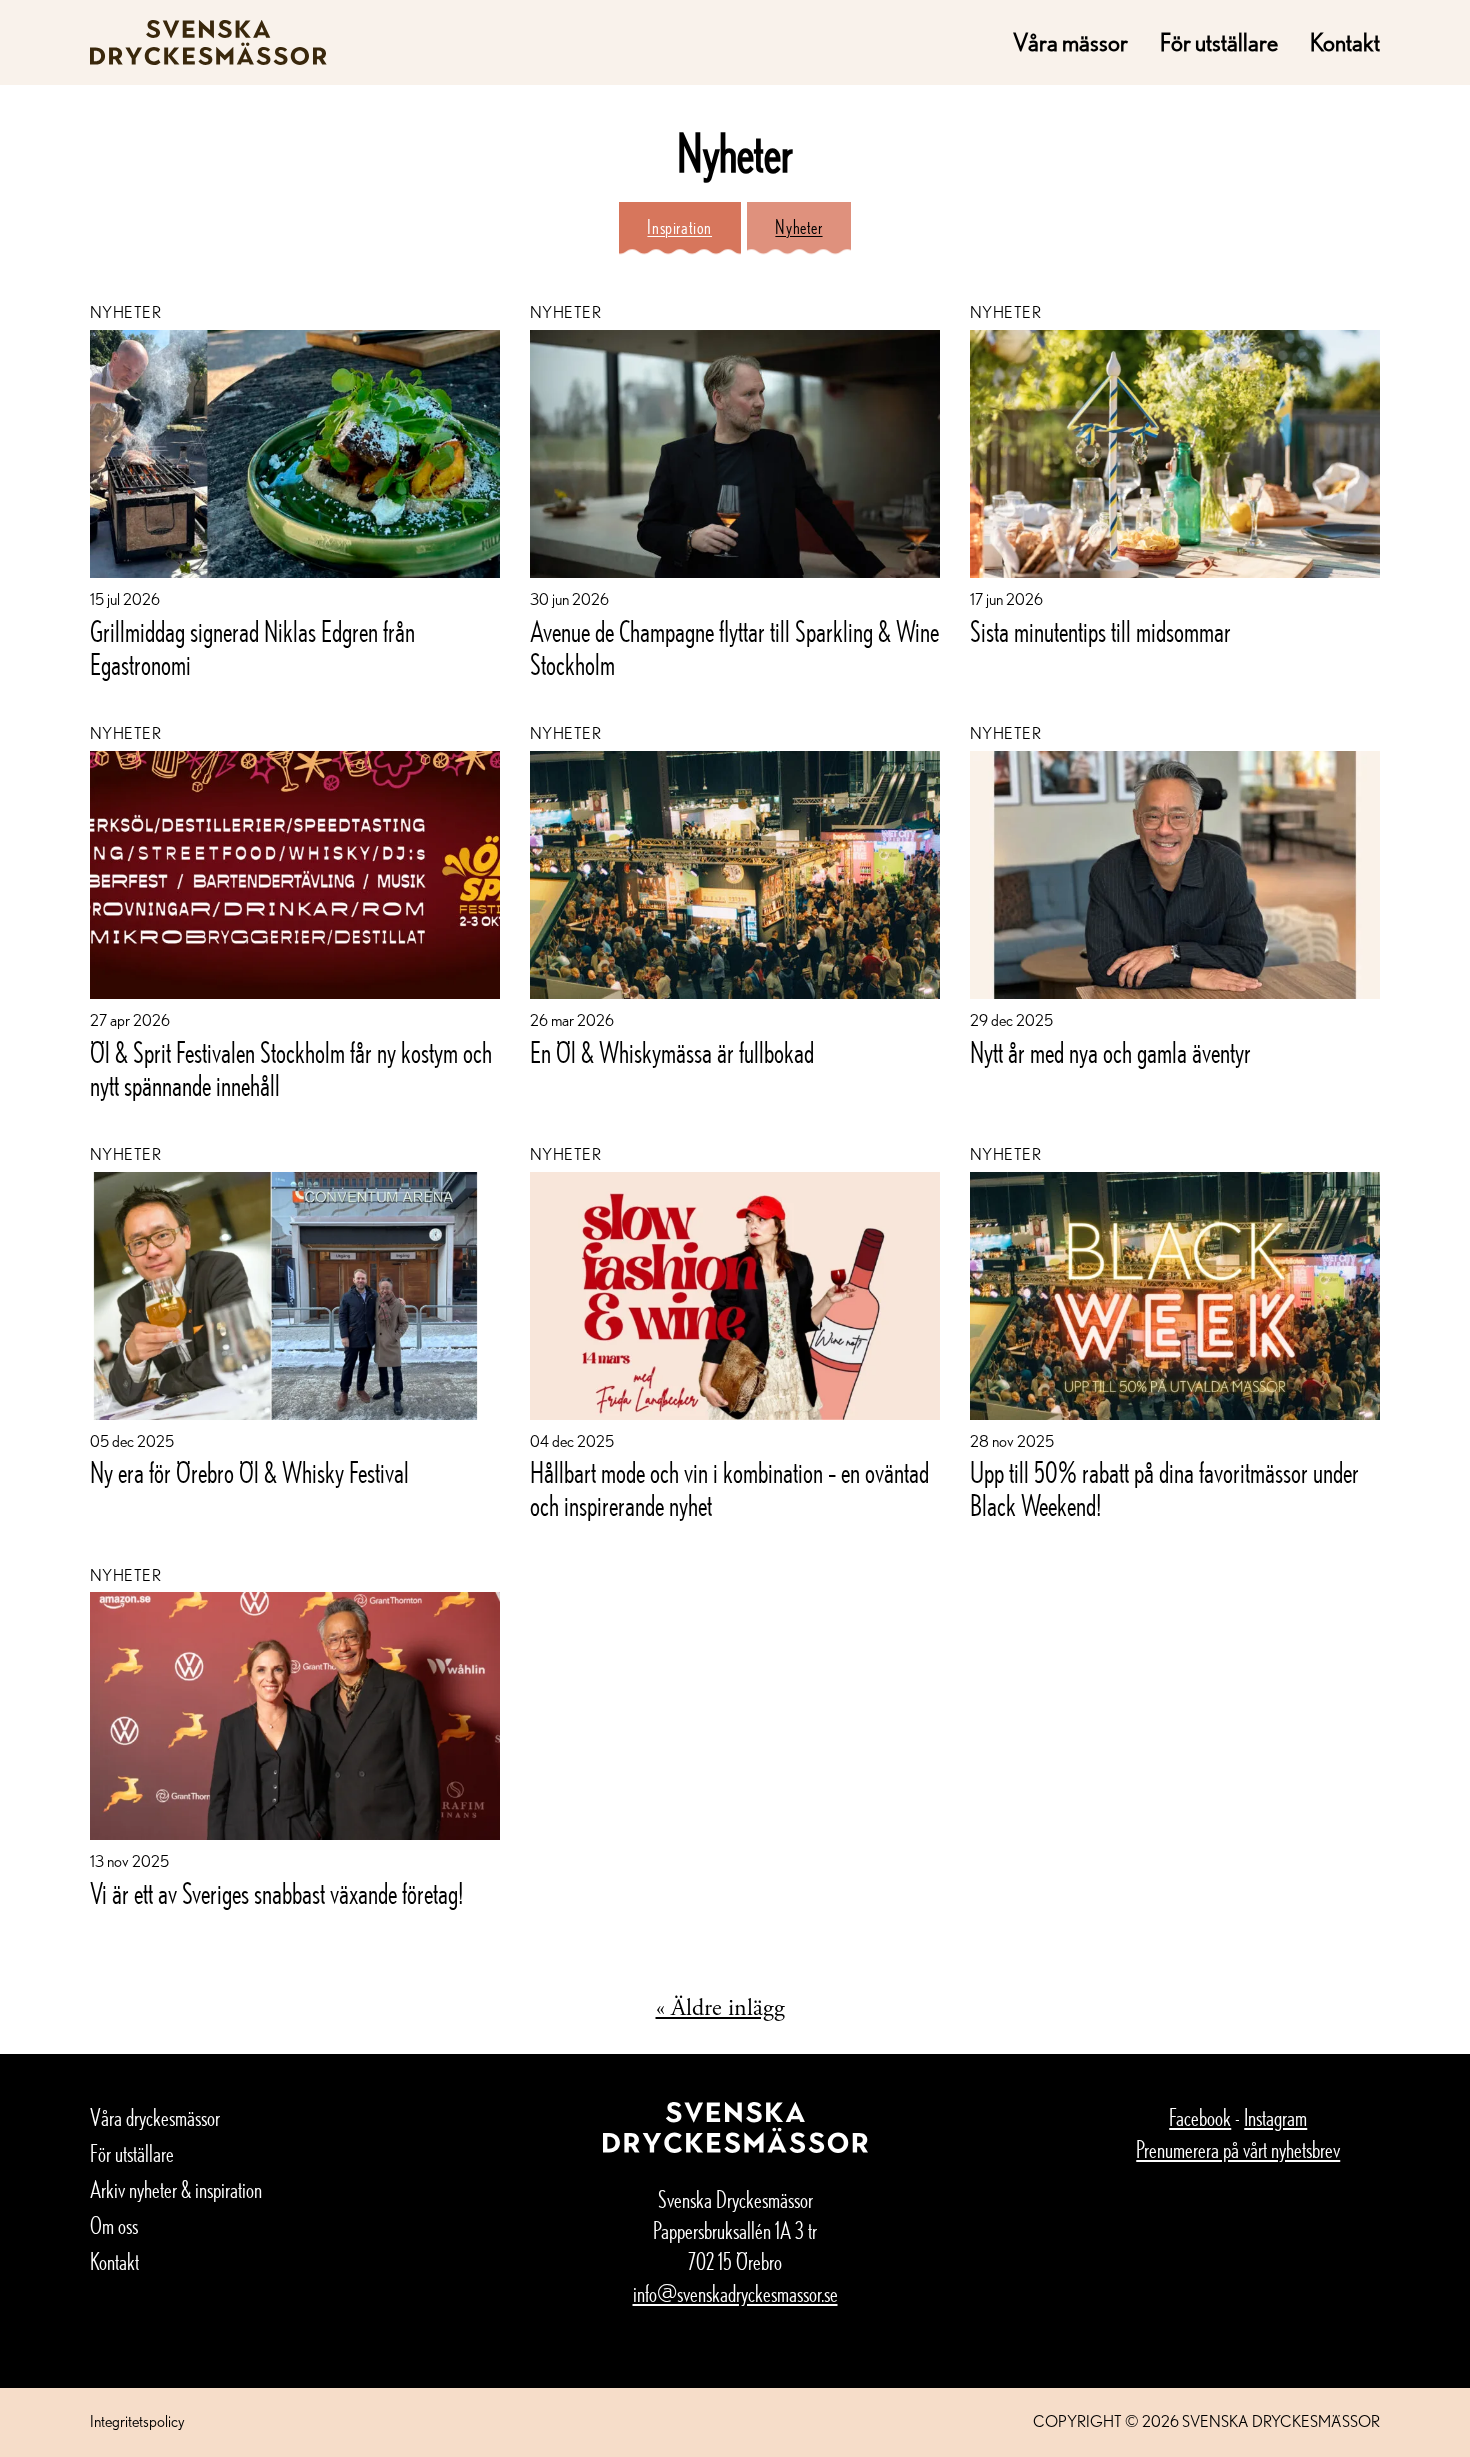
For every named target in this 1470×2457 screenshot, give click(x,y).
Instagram (1275, 2117)
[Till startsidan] (208, 42)
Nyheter (798, 227)
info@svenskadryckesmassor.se (735, 2293)
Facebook (1200, 2117)
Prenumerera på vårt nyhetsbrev (1238, 2149)
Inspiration (679, 227)
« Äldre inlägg (720, 2008)
